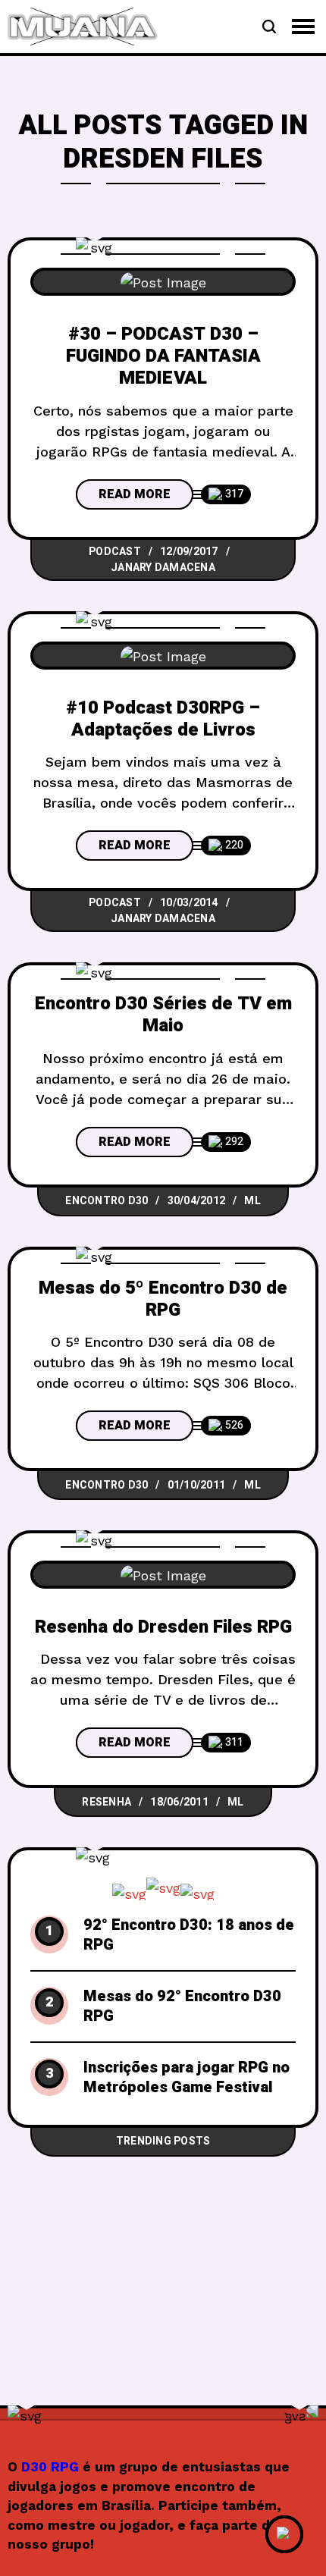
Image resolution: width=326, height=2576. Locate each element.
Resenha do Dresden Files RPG (163, 1627)
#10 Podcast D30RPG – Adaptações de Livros (163, 719)
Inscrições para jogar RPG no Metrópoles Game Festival (187, 2078)
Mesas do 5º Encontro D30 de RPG (163, 1299)
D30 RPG (50, 2467)
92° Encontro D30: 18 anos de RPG (189, 1935)
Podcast (115, 552)
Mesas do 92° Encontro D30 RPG (182, 2007)
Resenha (107, 1802)
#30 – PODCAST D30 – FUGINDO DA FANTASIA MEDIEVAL (163, 356)
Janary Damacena (163, 568)
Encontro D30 (107, 1201)
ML (252, 1201)
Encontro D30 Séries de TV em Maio (163, 1015)
